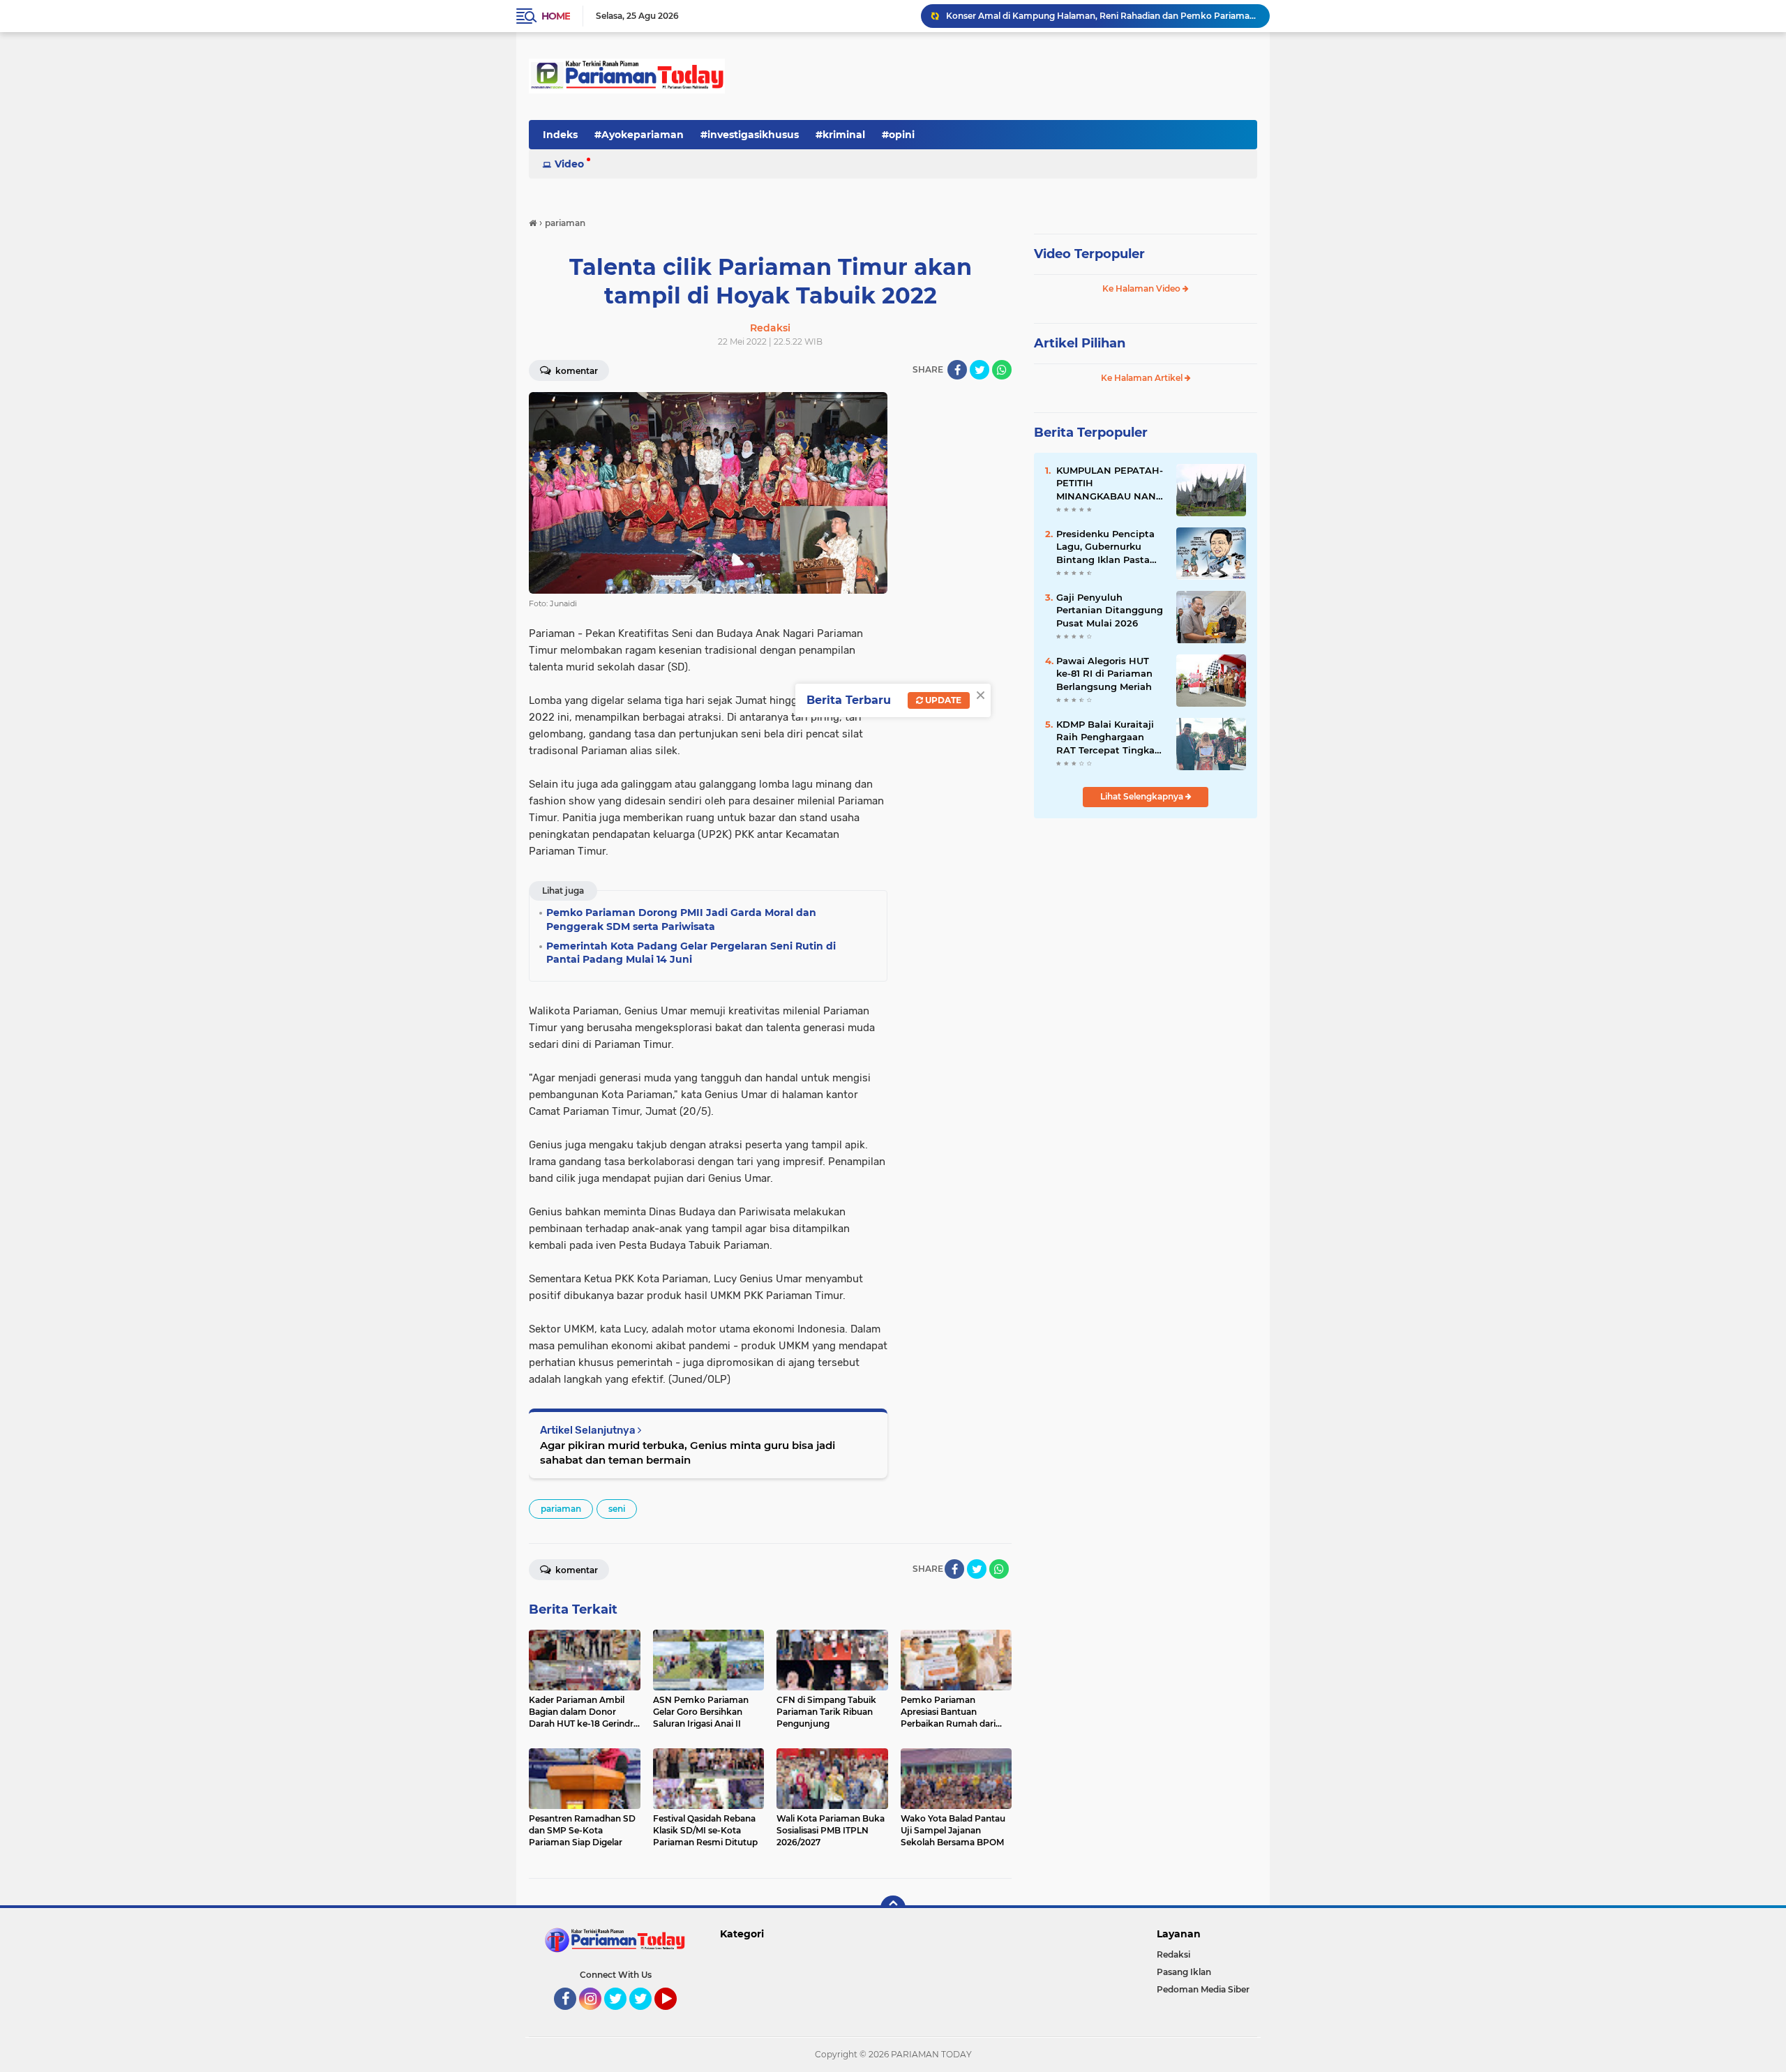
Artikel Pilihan (1080, 343)
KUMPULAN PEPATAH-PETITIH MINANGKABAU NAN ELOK (1110, 483)
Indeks (560, 135)
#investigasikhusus (750, 135)
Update (942, 700)
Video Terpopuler (1089, 254)
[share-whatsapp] (1002, 370)
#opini (898, 135)
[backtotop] (893, 1908)
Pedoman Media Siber (1203, 1989)
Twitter (622, 2016)
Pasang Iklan (1184, 1972)
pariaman (561, 1509)
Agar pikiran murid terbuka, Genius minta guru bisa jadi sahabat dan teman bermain (688, 1452)
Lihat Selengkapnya (1143, 796)
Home (556, 16)
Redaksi (1173, 1954)
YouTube (675, 2016)
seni (617, 1509)
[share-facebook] (957, 370)
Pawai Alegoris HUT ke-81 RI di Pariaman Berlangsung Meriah (1104, 673)
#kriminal (840, 135)
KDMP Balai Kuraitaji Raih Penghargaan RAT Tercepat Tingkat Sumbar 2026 (1108, 737)
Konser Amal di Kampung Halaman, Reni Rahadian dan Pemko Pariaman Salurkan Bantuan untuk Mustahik (1102, 16)
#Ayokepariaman (639, 135)
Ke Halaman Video (1142, 288)
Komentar (576, 371)
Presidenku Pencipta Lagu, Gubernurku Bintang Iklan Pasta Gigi (1105, 547)
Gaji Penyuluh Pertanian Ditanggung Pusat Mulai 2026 (1110, 610)
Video (569, 164)
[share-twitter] (980, 370)
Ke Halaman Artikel (1143, 378)
